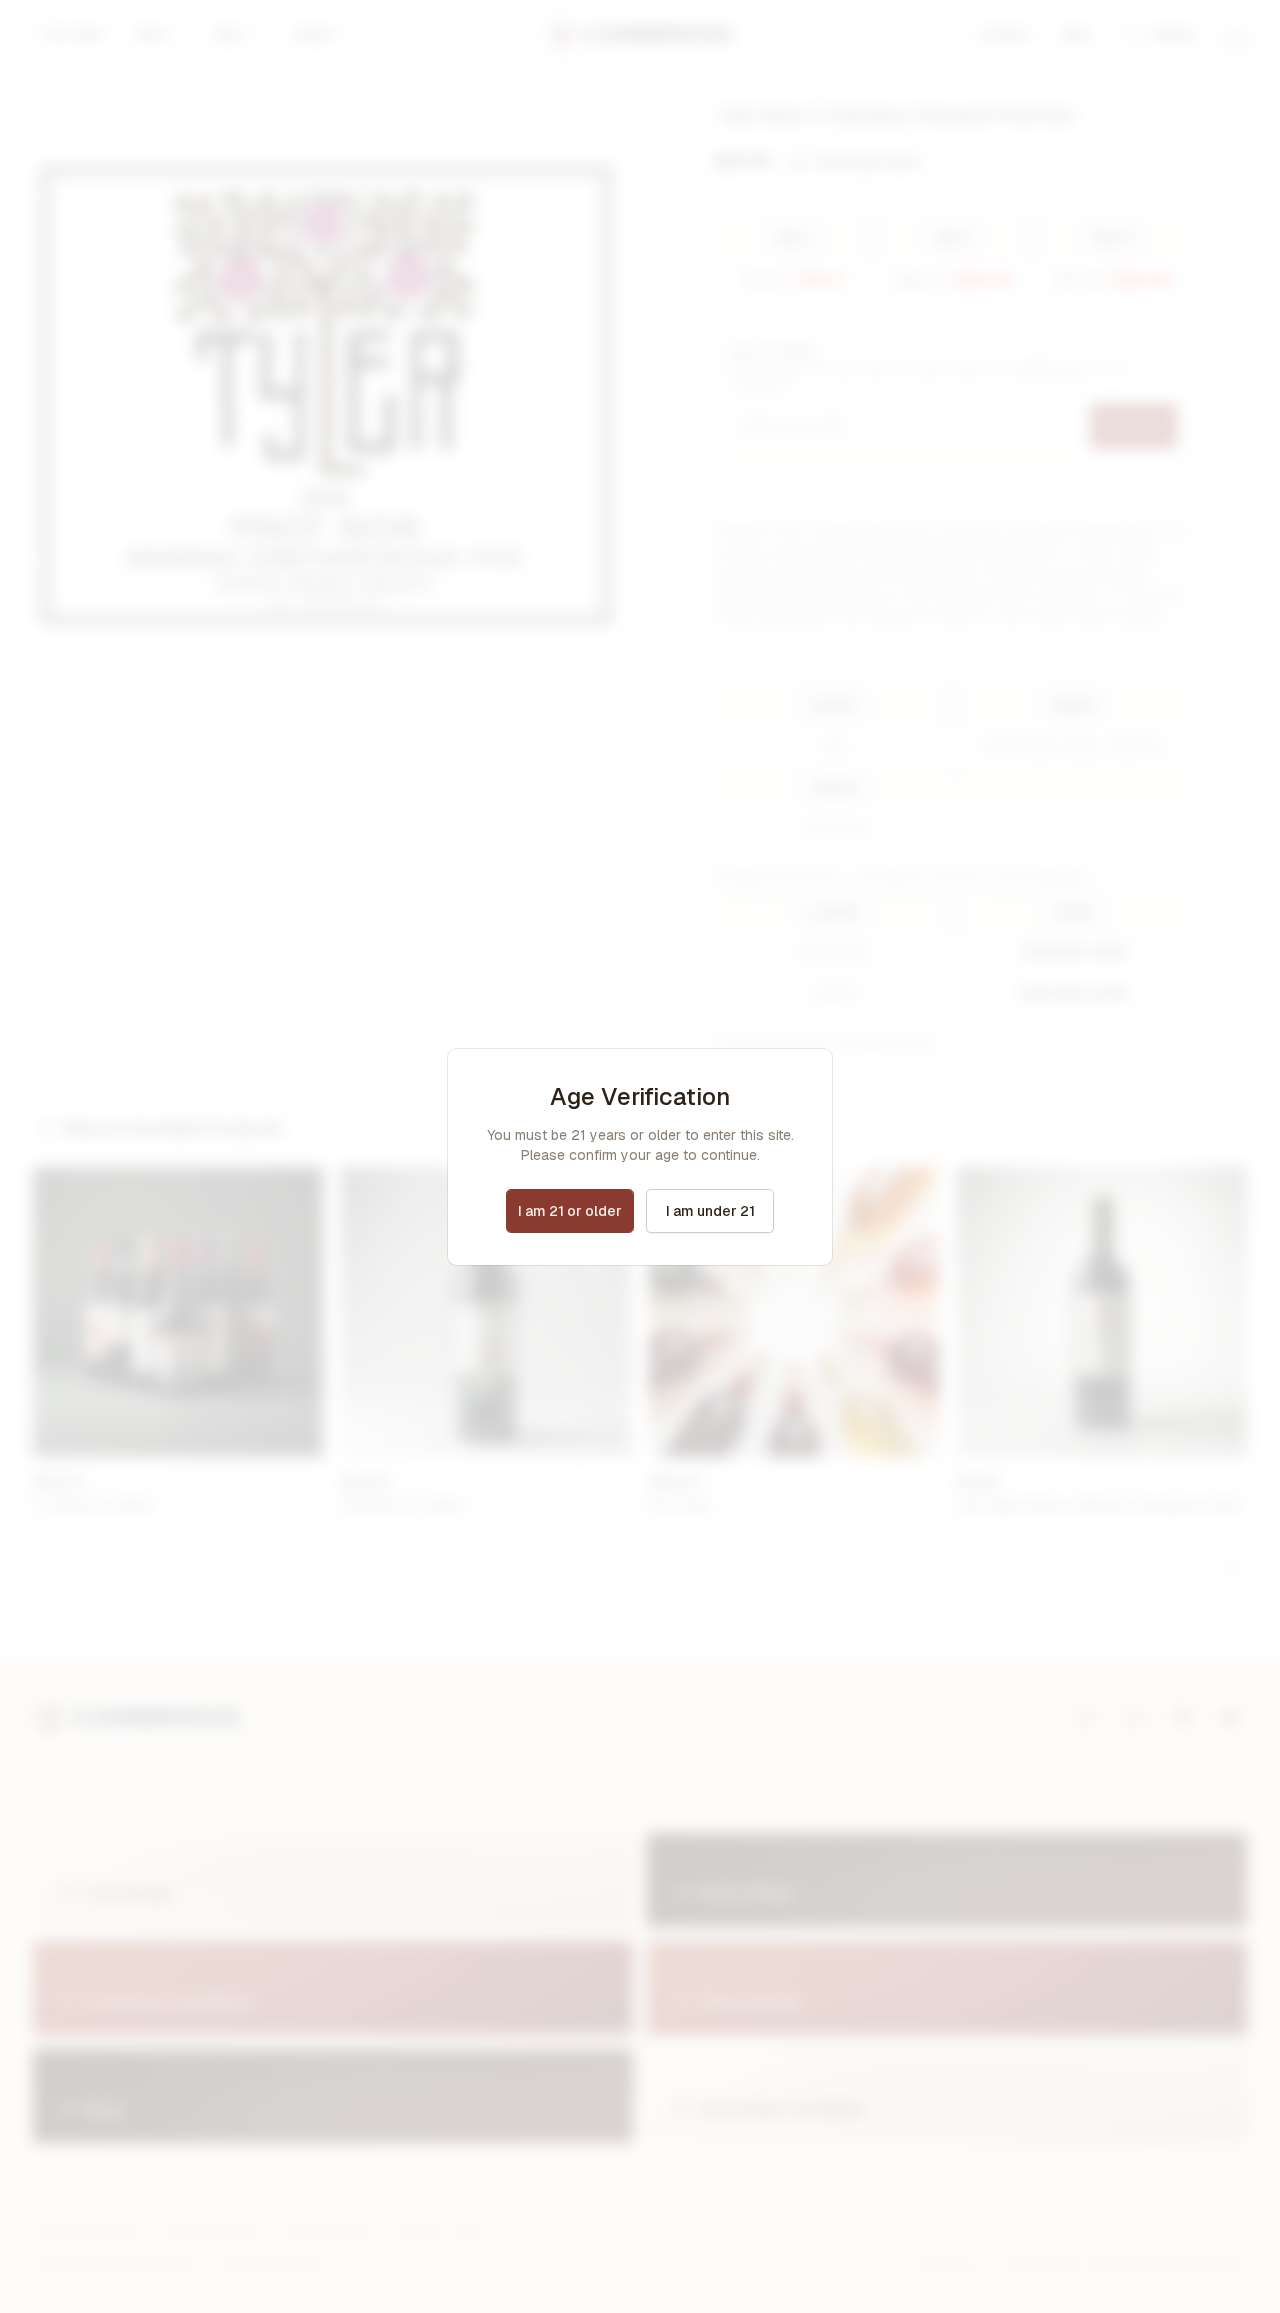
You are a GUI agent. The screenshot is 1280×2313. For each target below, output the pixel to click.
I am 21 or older (570, 1211)
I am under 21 (710, 1211)
